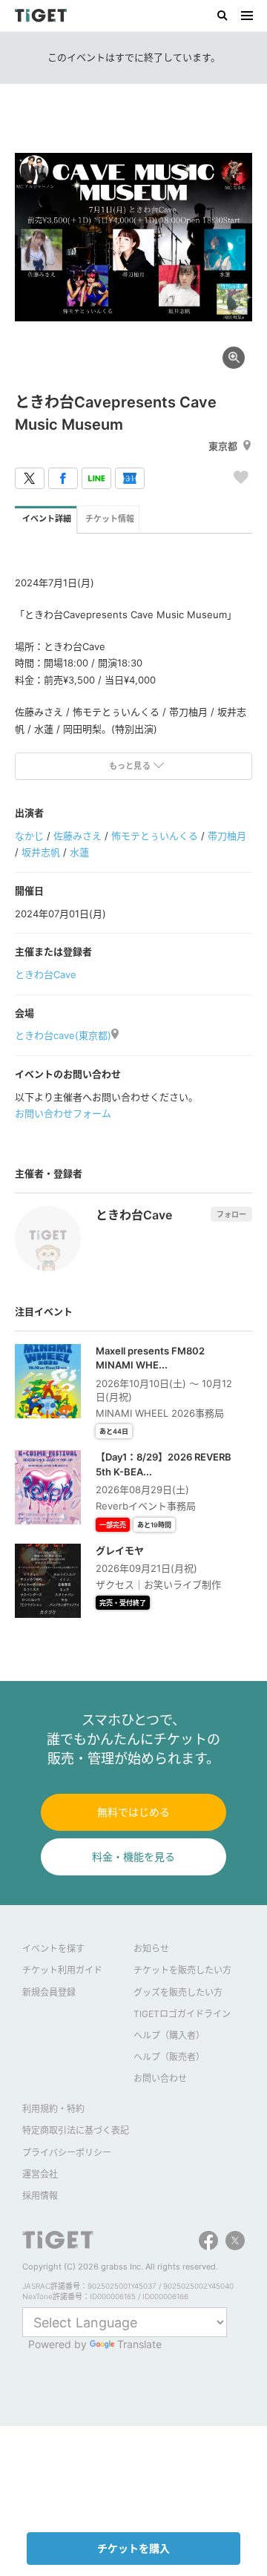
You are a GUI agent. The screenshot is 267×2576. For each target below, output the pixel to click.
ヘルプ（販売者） (169, 2057)
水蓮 (79, 852)
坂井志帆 (41, 852)
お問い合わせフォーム (63, 1113)
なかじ (29, 836)
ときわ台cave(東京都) (63, 1035)
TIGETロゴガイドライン (182, 2014)
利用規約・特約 (53, 2109)
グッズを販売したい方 (178, 1992)
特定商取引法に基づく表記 (76, 2130)
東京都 (223, 446)
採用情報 (40, 2196)
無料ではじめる (133, 1812)
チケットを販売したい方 (182, 1970)
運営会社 (40, 2174)
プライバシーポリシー (67, 2153)
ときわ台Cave (46, 974)
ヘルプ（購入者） (169, 2035)
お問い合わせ (160, 2078)
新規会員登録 (49, 1992)
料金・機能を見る (133, 1856)
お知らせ (151, 1949)
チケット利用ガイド (62, 1970)
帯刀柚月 (227, 836)
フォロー (231, 1214)
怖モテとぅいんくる (155, 836)
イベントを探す (53, 1949)
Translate (139, 2344)
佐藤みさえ (78, 836)
